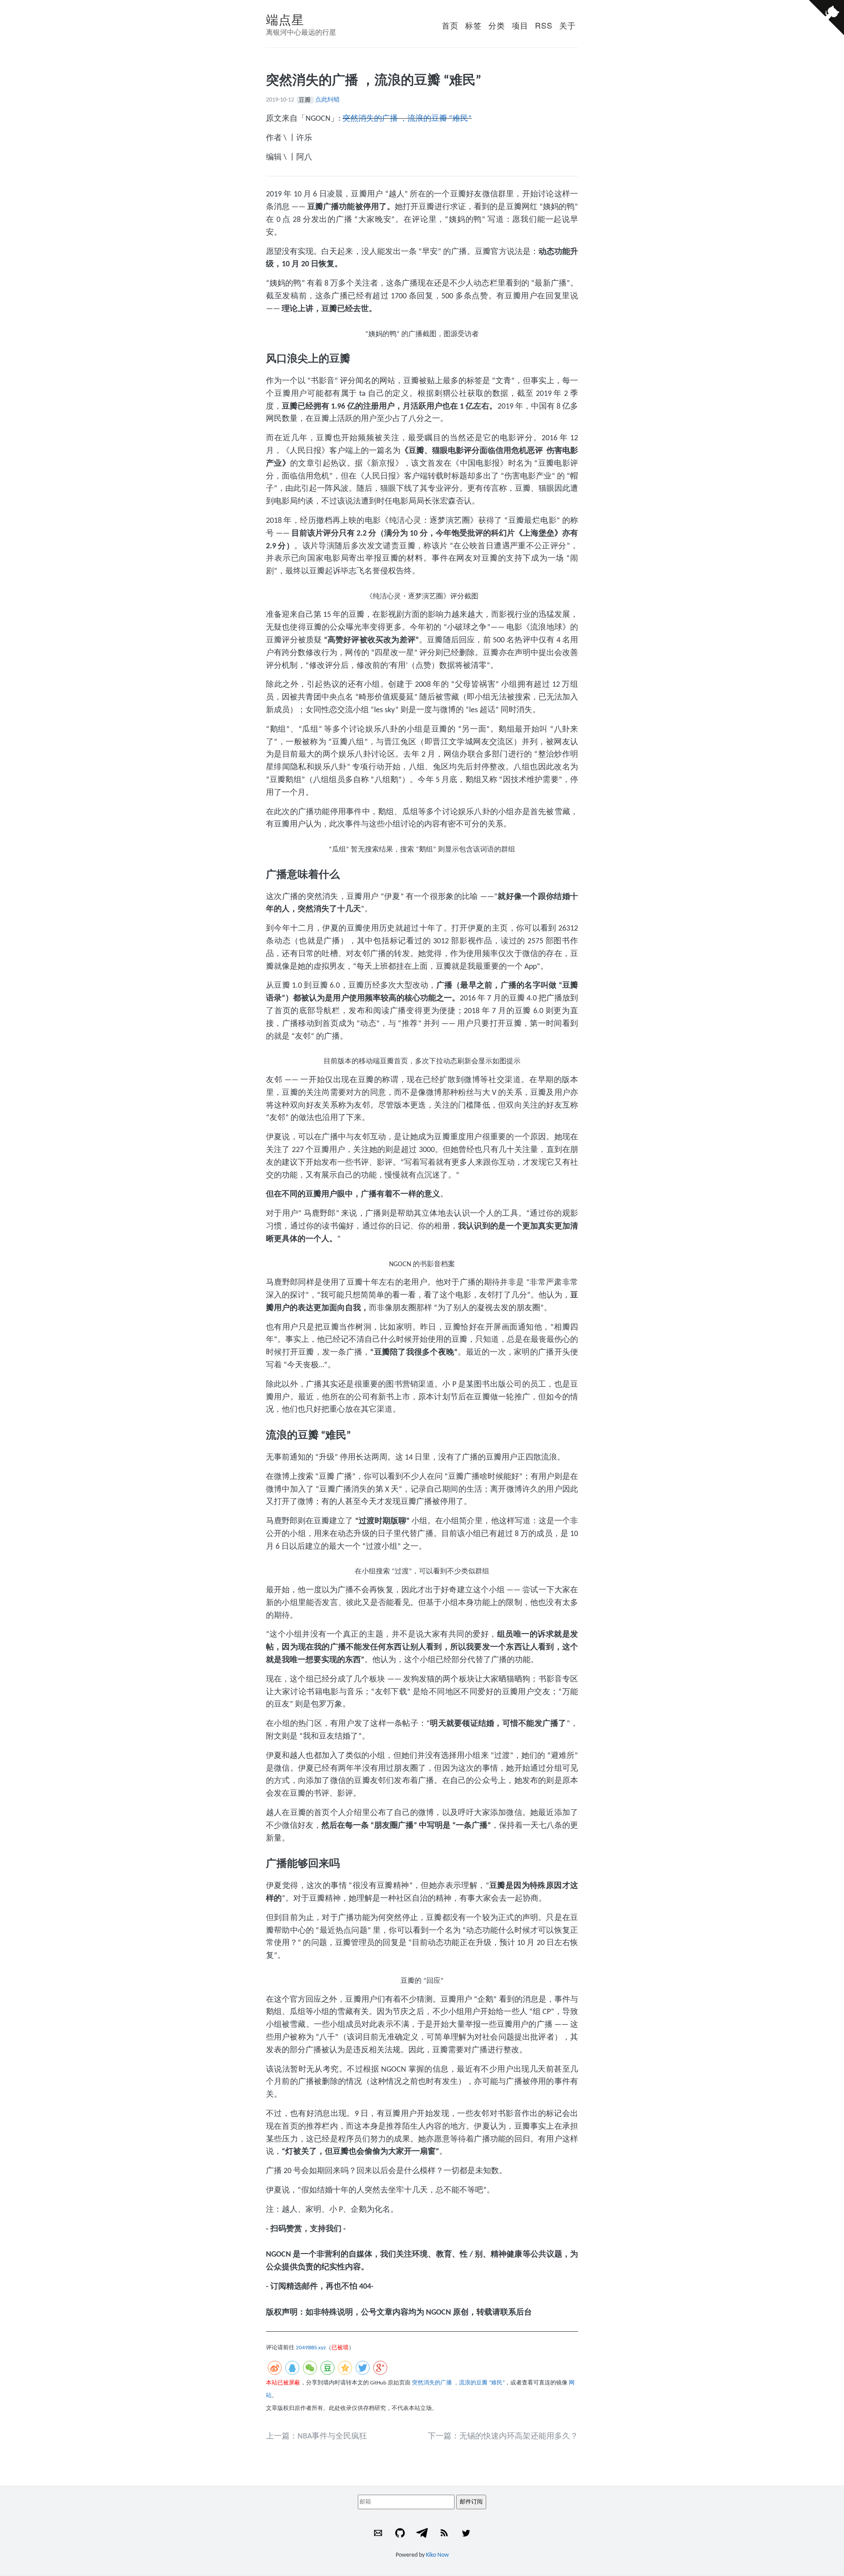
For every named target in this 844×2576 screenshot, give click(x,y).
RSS (544, 25)
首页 (450, 25)
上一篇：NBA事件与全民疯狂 (316, 2437)
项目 (520, 25)
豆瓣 (305, 100)
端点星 (285, 19)
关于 (568, 25)
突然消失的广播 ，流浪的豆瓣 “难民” (407, 119)
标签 (473, 25)
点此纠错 (327, 100)
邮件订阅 (471, 2502)
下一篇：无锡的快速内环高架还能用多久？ (503, 2437)
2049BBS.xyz (311, 2348)
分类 (497, 25)
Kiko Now (437, 2555)
